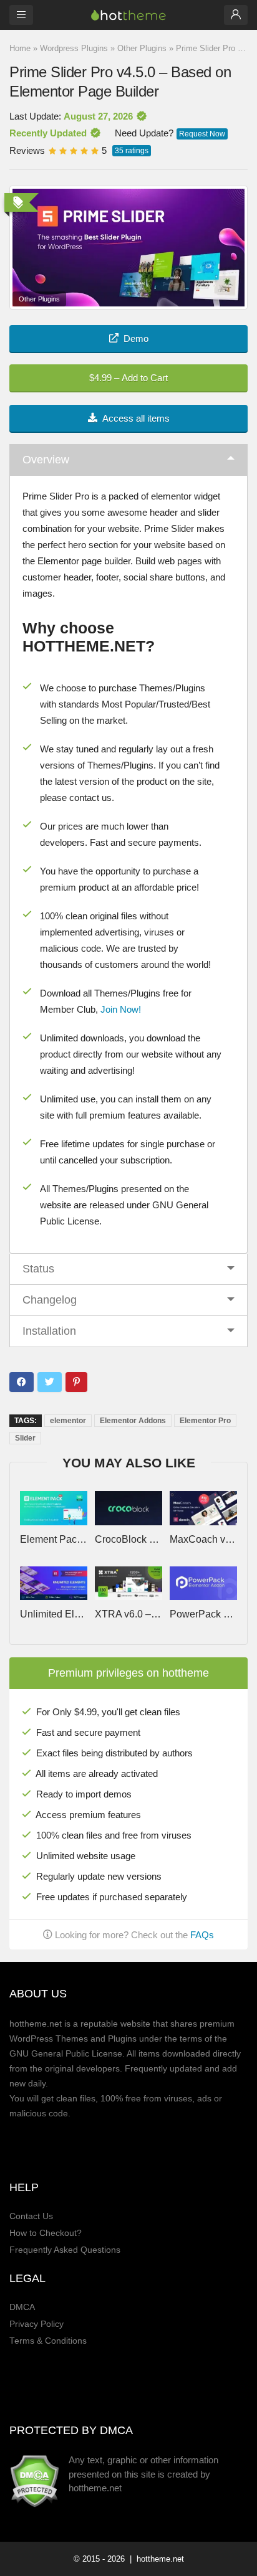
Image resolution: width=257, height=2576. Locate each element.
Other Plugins (142, 48)
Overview (46, 460)
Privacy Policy (36, 2324)
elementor (68, 1421)
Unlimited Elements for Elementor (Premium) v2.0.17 (53, 1614)
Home (20, 48)
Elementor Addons (133, 1421)
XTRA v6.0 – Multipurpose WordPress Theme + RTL (128, 1614)
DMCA (22, 2307)
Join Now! (121, 1009)
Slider (25, 1438)
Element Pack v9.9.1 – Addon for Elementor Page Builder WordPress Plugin (53, 1540)
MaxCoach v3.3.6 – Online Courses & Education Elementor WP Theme (203, 1540)
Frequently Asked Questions (65, 2250)
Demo (136, 339)
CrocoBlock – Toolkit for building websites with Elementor (128, 1540)
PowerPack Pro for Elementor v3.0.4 (203, 1614)
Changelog (50, 1300)
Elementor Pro (205, 1421)
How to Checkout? (46, 2233)
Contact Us (31, 2216)
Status (38, 1269)
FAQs (202, 1935)
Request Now (202, 134)
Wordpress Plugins (74, 48)
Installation (49, 1331)
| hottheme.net (156, 2559)
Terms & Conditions (48, 2341)
